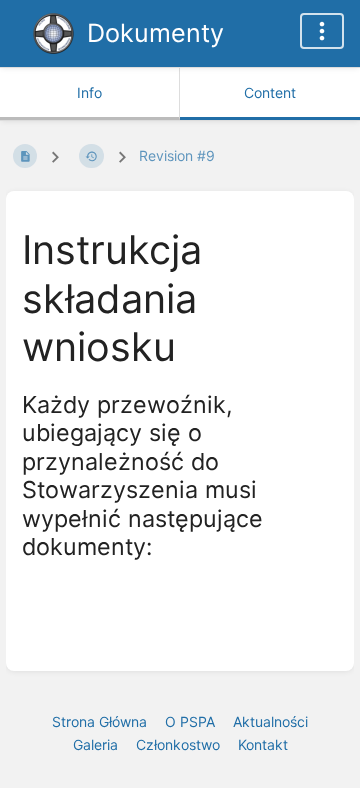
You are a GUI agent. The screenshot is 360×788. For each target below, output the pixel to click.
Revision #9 (177, 155)
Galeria (95, 744)
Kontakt (263, 744)
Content (270, 92)
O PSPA (190, 721)
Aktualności (270, 721)
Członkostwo (178, 744)
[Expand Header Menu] (322, 31)
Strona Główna (99, 721)
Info (89, 92)
